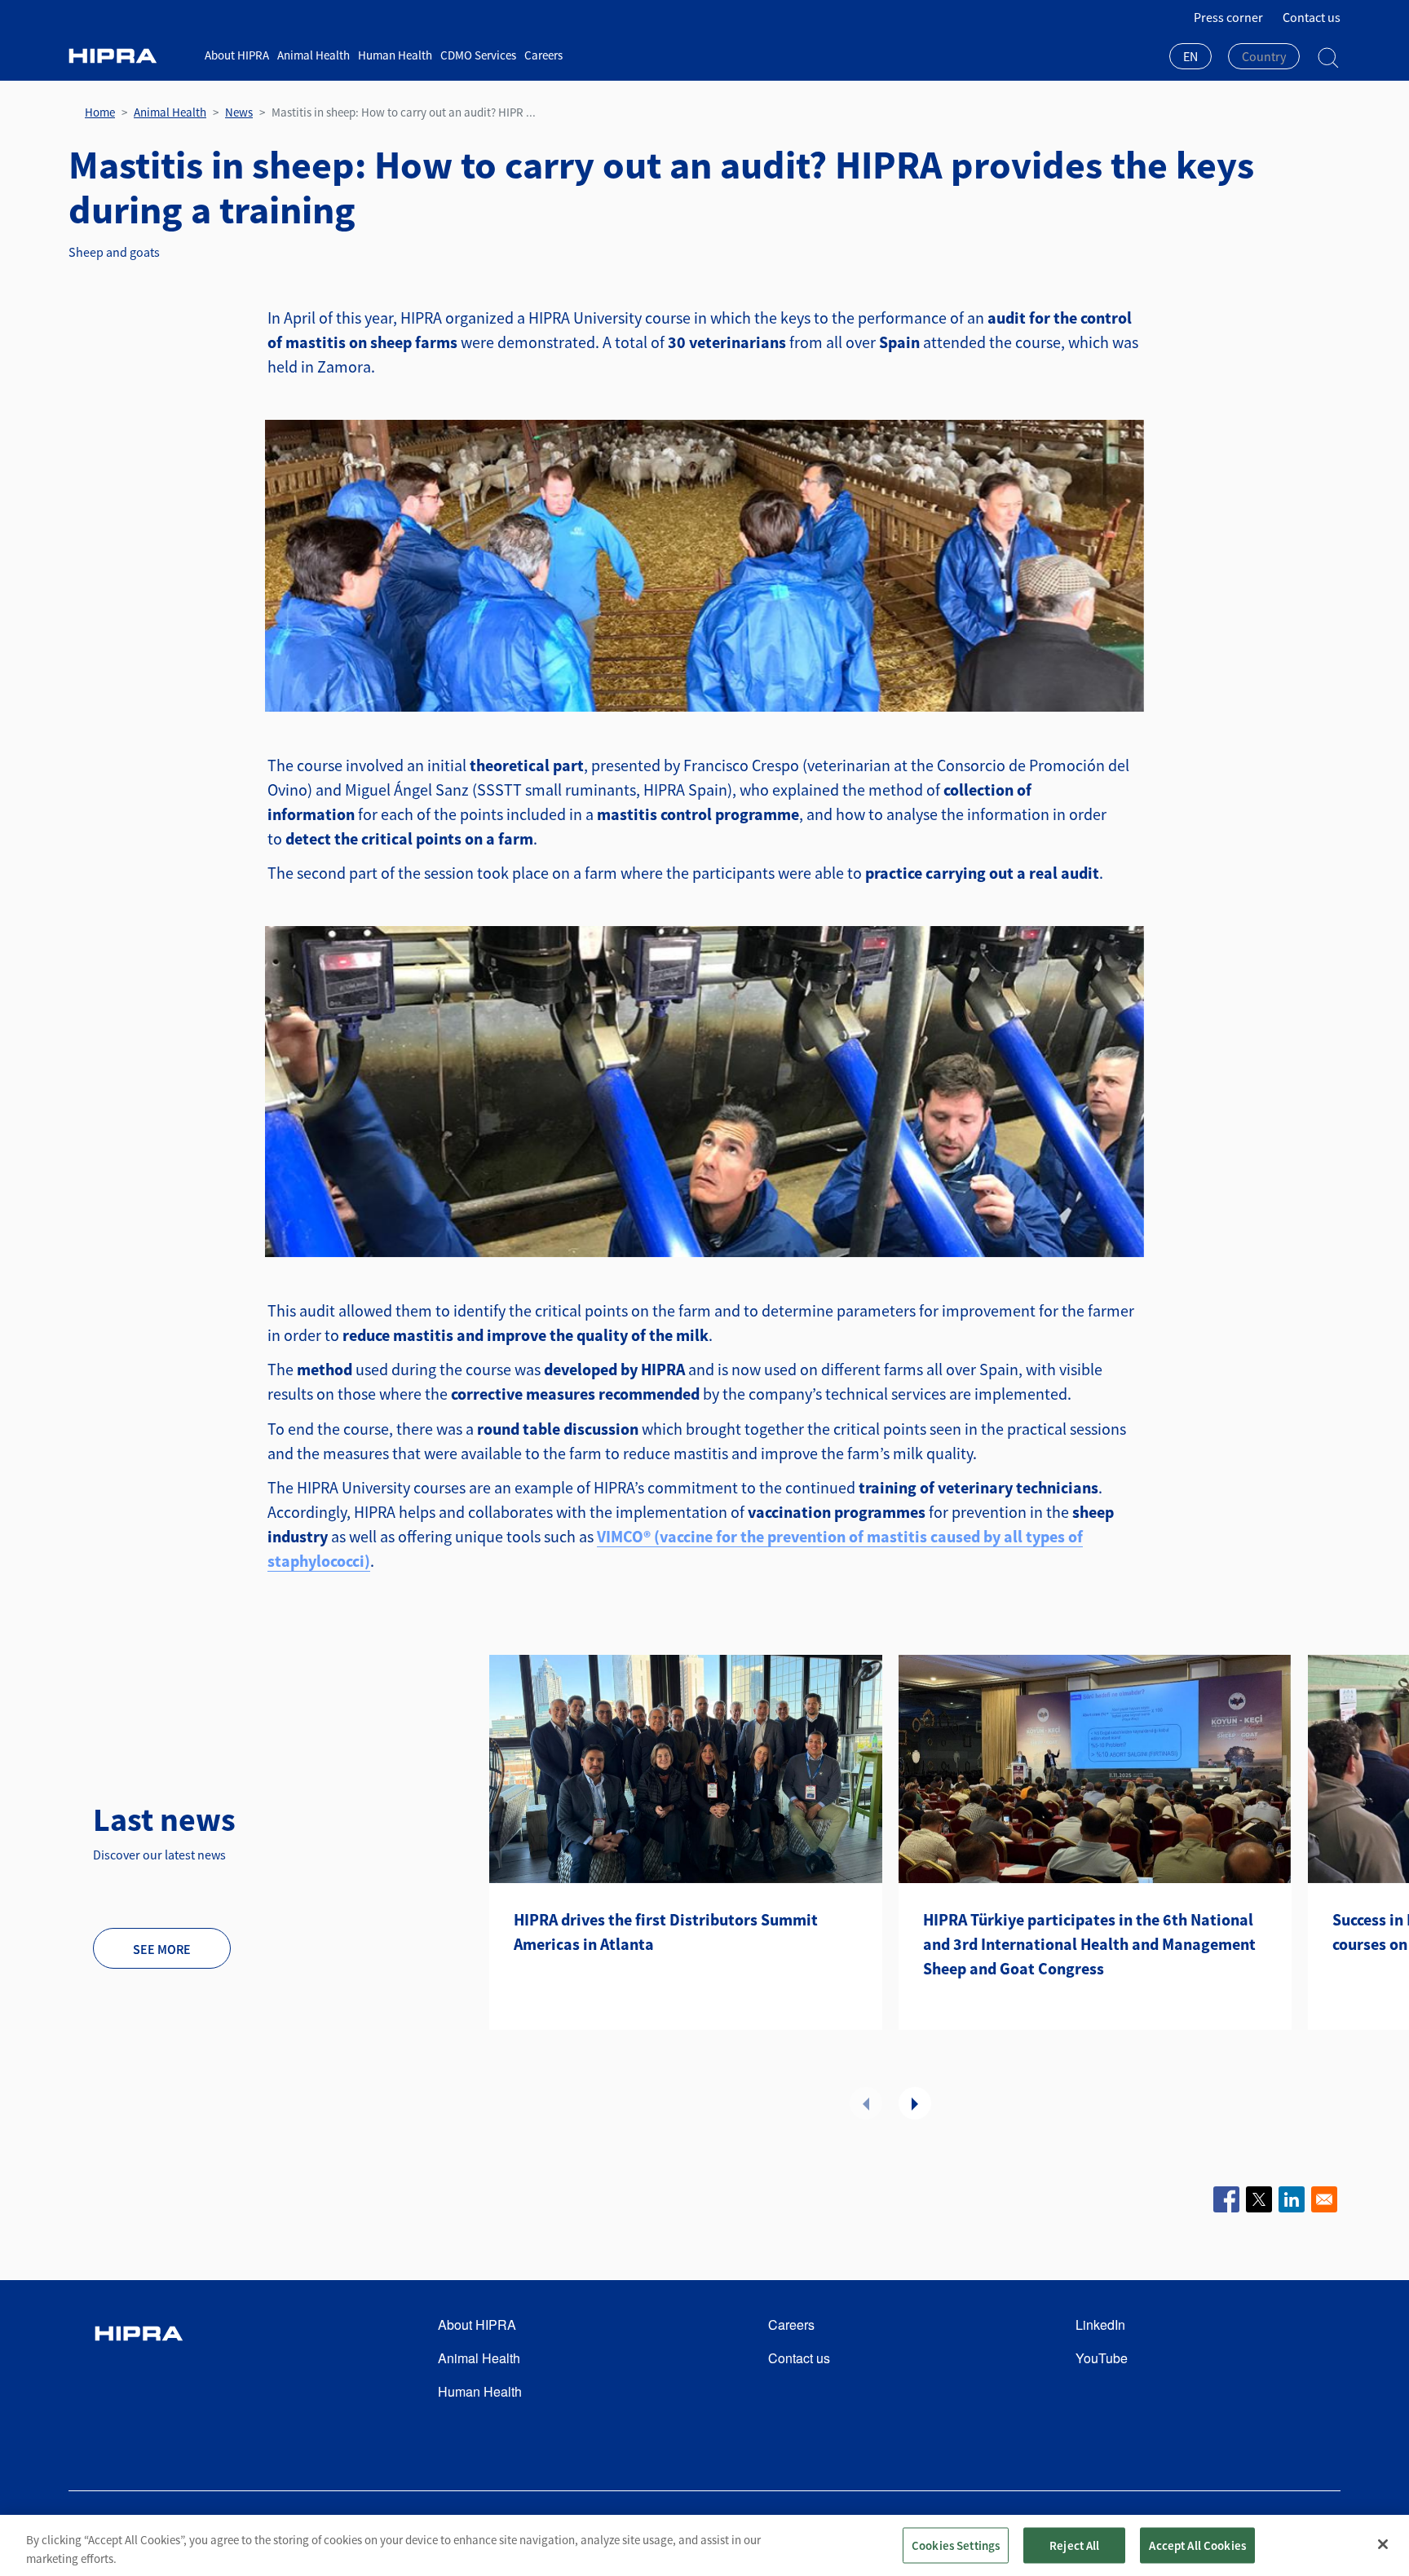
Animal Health (314, 55)
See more (162, 1949)
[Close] (1383, 2544)
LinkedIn (1100, 2325)
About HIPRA (237, 55)
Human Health (395, 55)
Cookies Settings (956, 2545)
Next (915, 2103)
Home (100, 112)
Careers (543, 55)
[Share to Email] (1324, 2199)
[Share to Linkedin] (1292, 2199)
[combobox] (1190, 58)
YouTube (1102, 2358)
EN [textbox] (1190, 56)
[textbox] (1264, 56)
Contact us (1312, 17)
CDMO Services (478, 55)
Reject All (1075, 2545)
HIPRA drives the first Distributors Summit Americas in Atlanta (666, 1932)
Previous (866, 2103)
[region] (704, 2545)
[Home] (130, 56)
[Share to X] (1259, 2199)
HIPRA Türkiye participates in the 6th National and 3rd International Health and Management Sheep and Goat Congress (1089, 1944)
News (239, 112)
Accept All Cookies (1197, 2545)
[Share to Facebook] (1226, 2199)
